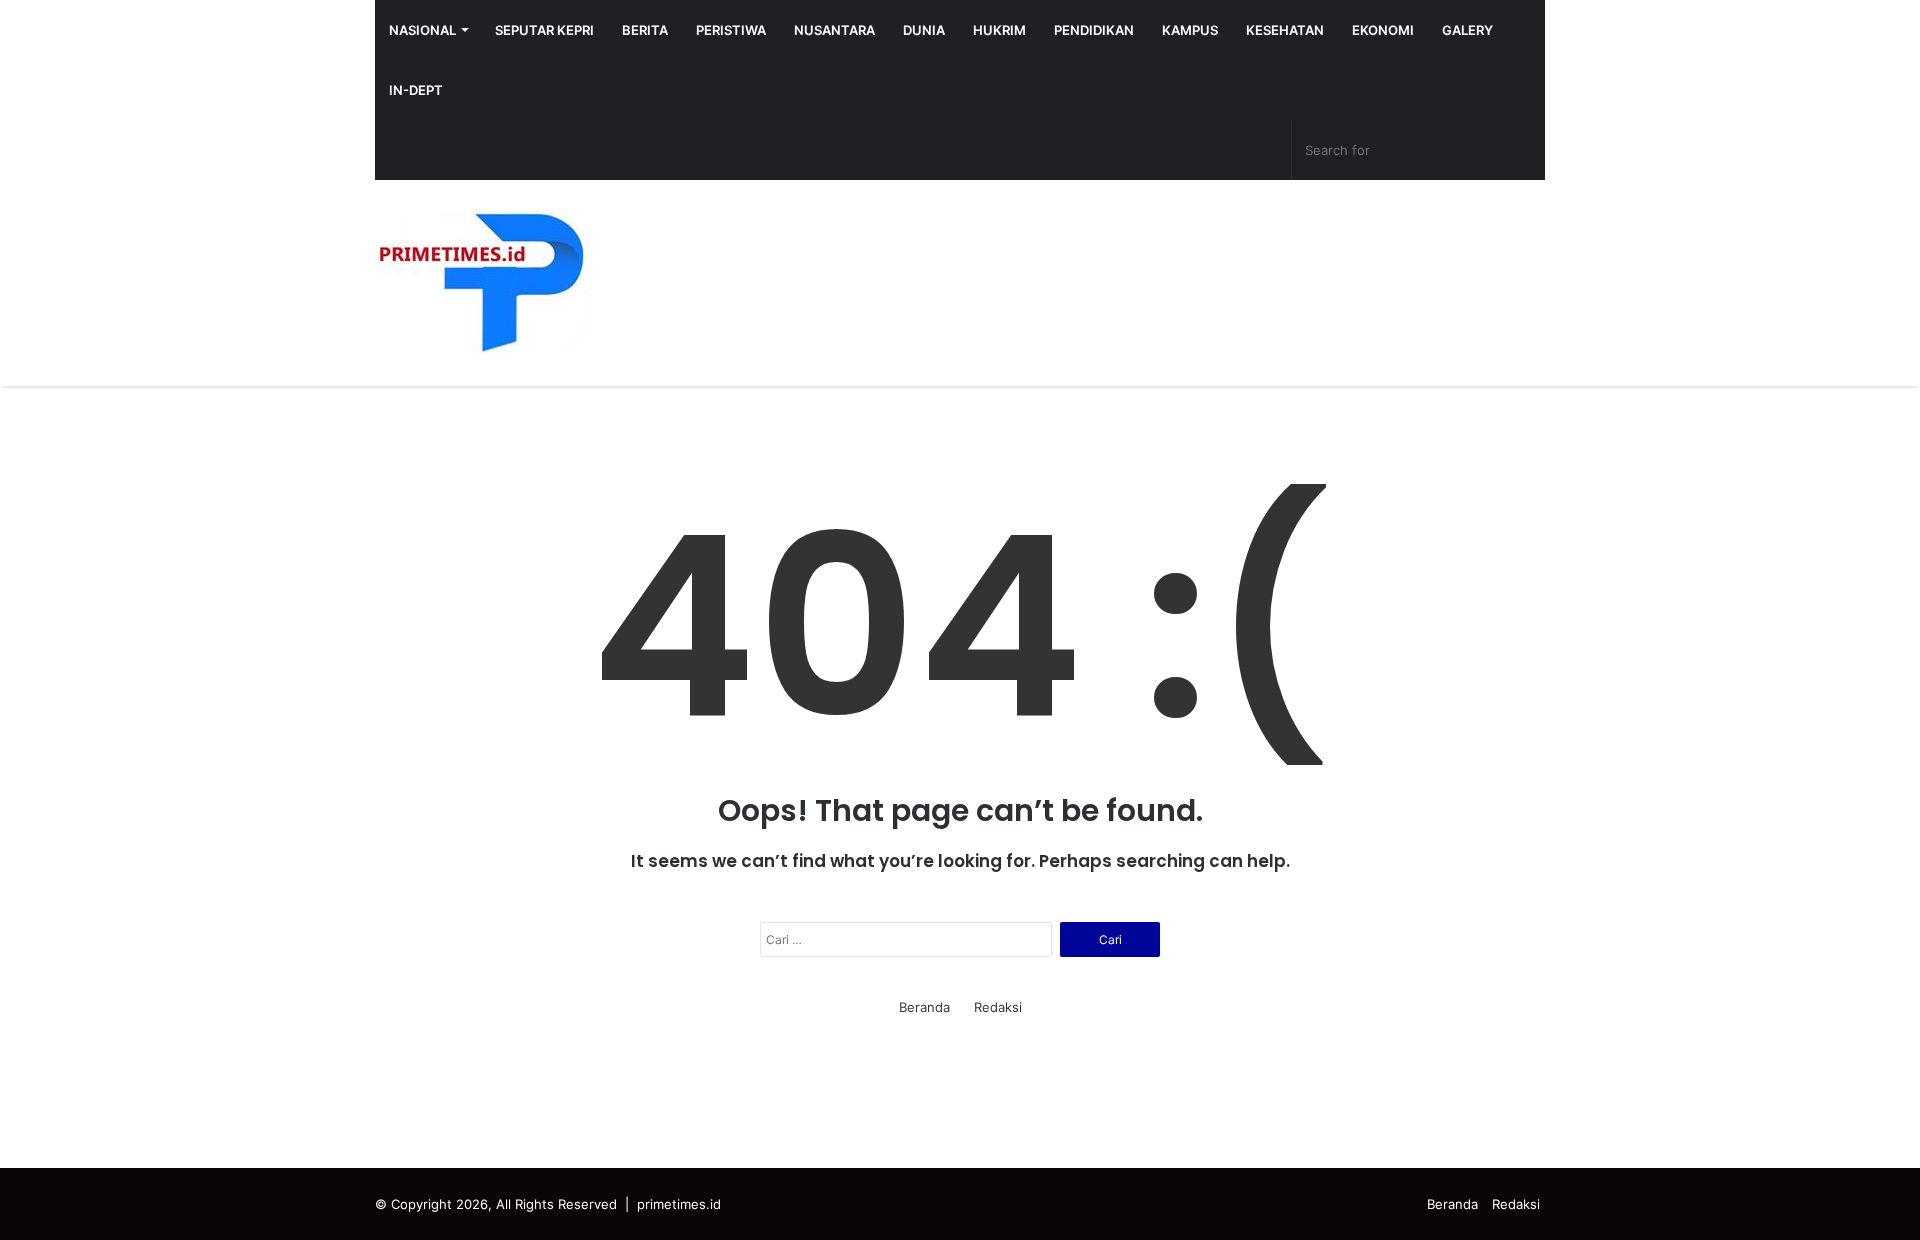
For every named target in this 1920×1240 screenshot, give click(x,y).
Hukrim (999, 30)
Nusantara (834, 30)
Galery (1467, 30)
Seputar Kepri (544, 30)
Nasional (422, 30)
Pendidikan (1094, 30)
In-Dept (416, 90)
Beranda (924, 1007)
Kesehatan (1285, 30)
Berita (645, 30)
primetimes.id (679, 1204)
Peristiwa (731, 30)
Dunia (924, 30)
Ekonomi (1383, 30)
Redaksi (998, 1007)
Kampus (1190, 30)
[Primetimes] (483, 283)
